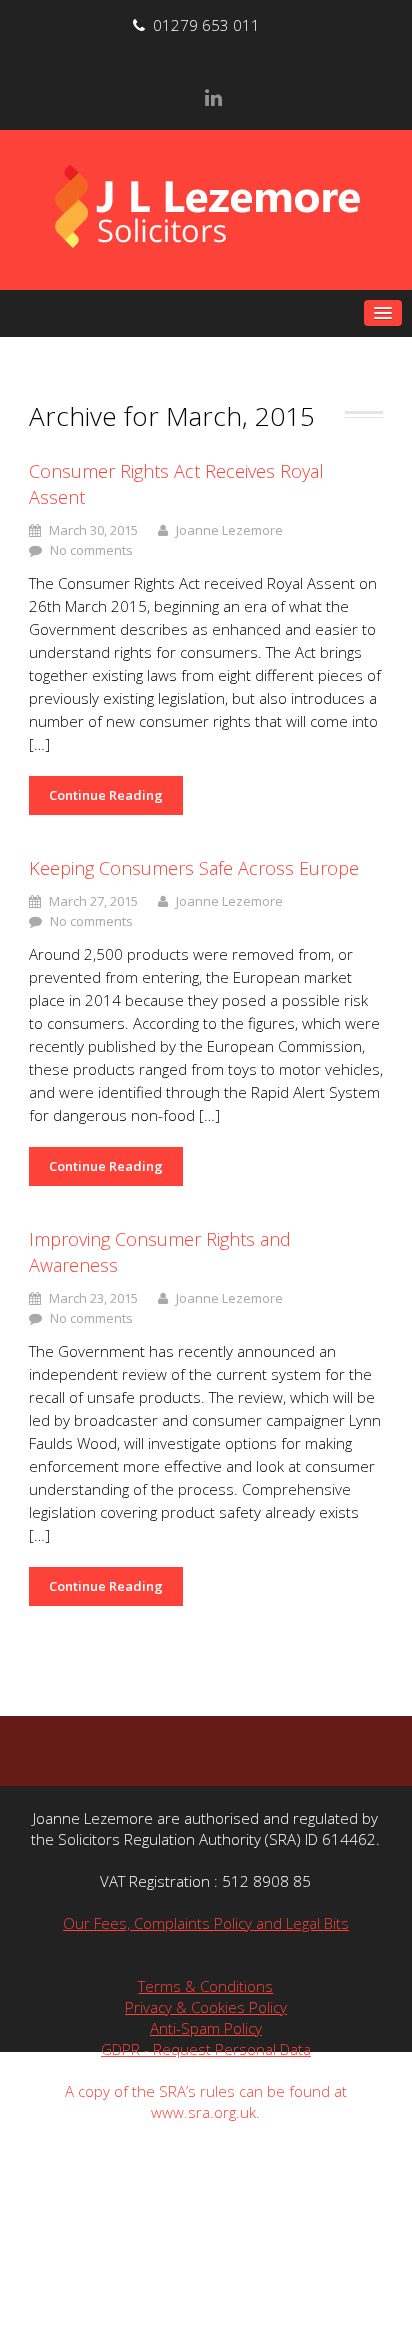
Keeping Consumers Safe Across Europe (194, 868)
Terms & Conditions (205, 1986)
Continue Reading (106, 795)
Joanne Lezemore (229, 530)
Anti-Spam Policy (206, 2028)
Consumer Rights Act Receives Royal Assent (176, 484)
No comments (91, 550)
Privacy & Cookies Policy (206, 2007)
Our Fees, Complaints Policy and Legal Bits (206, 1923)
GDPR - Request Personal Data (206, 2049)
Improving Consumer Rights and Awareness (160, 1252)
